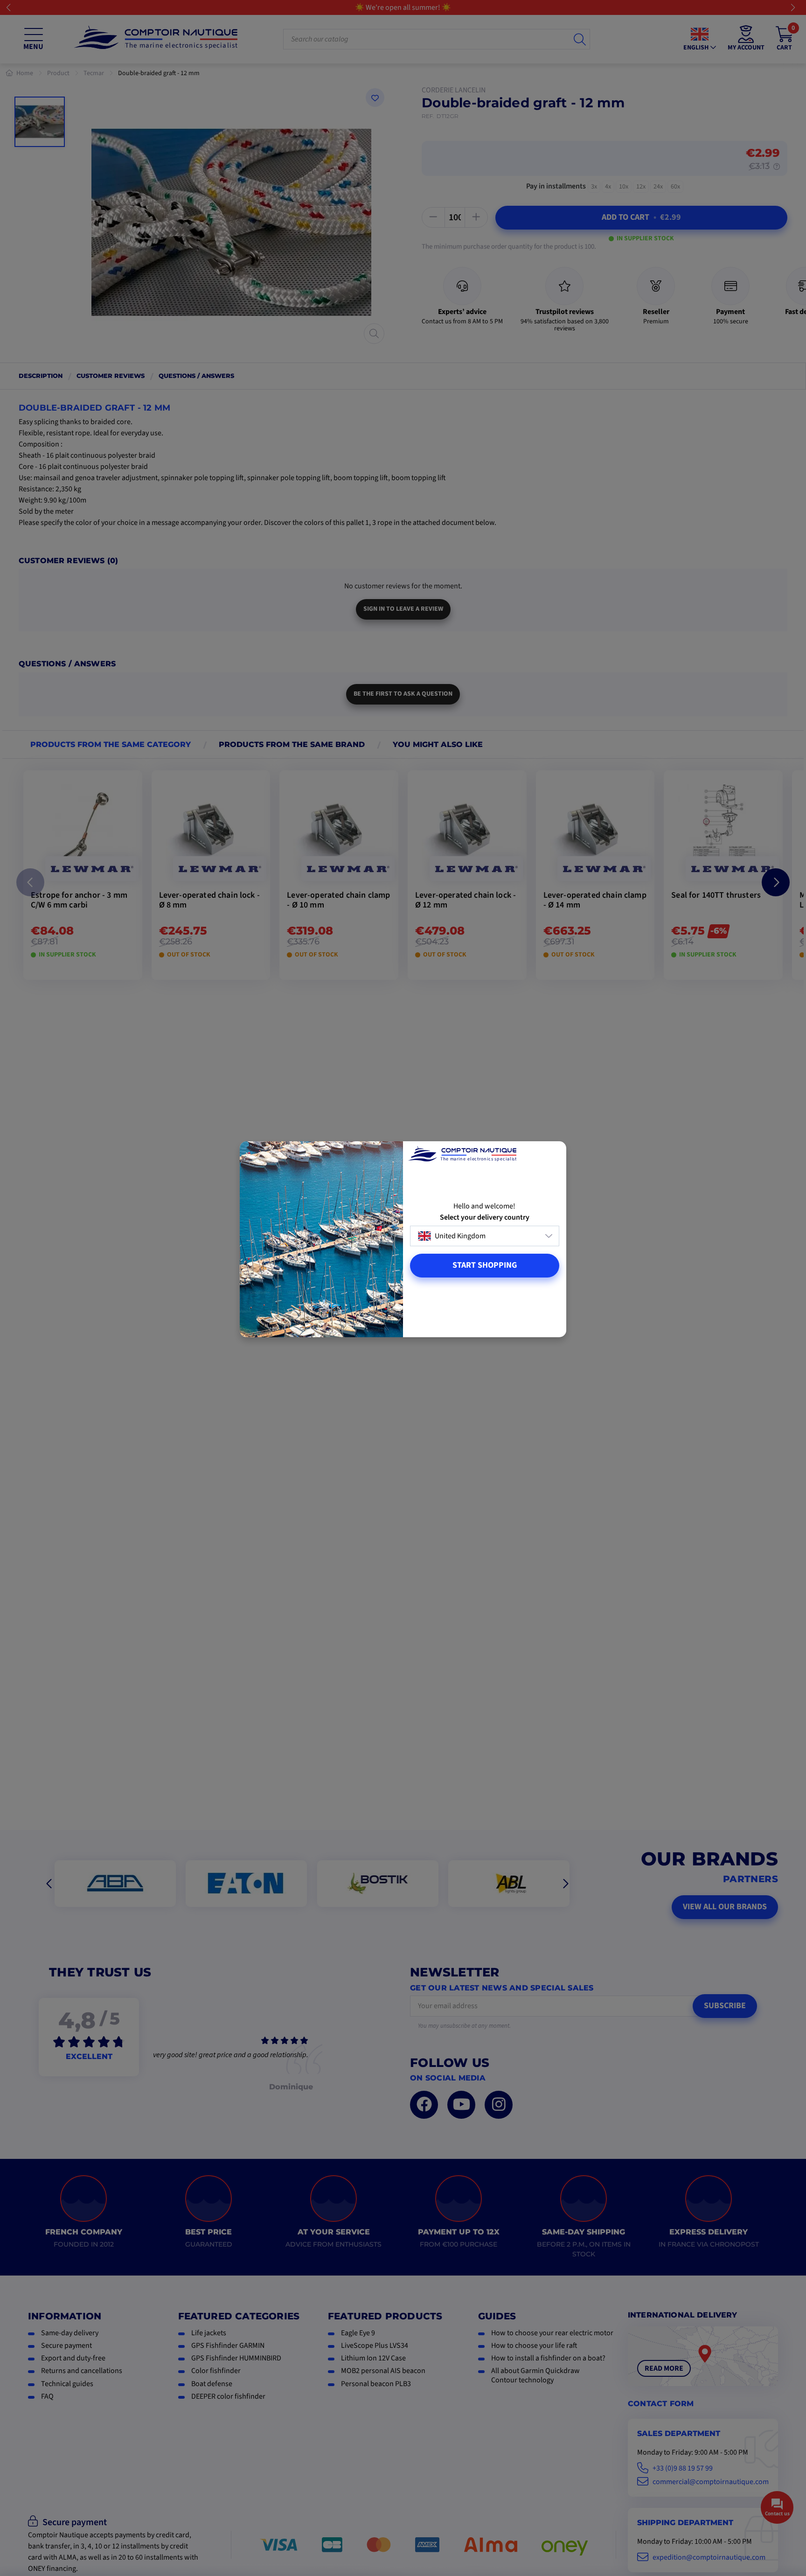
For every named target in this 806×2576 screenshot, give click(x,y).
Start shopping (485, 1265)
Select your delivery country (485, 1218)
